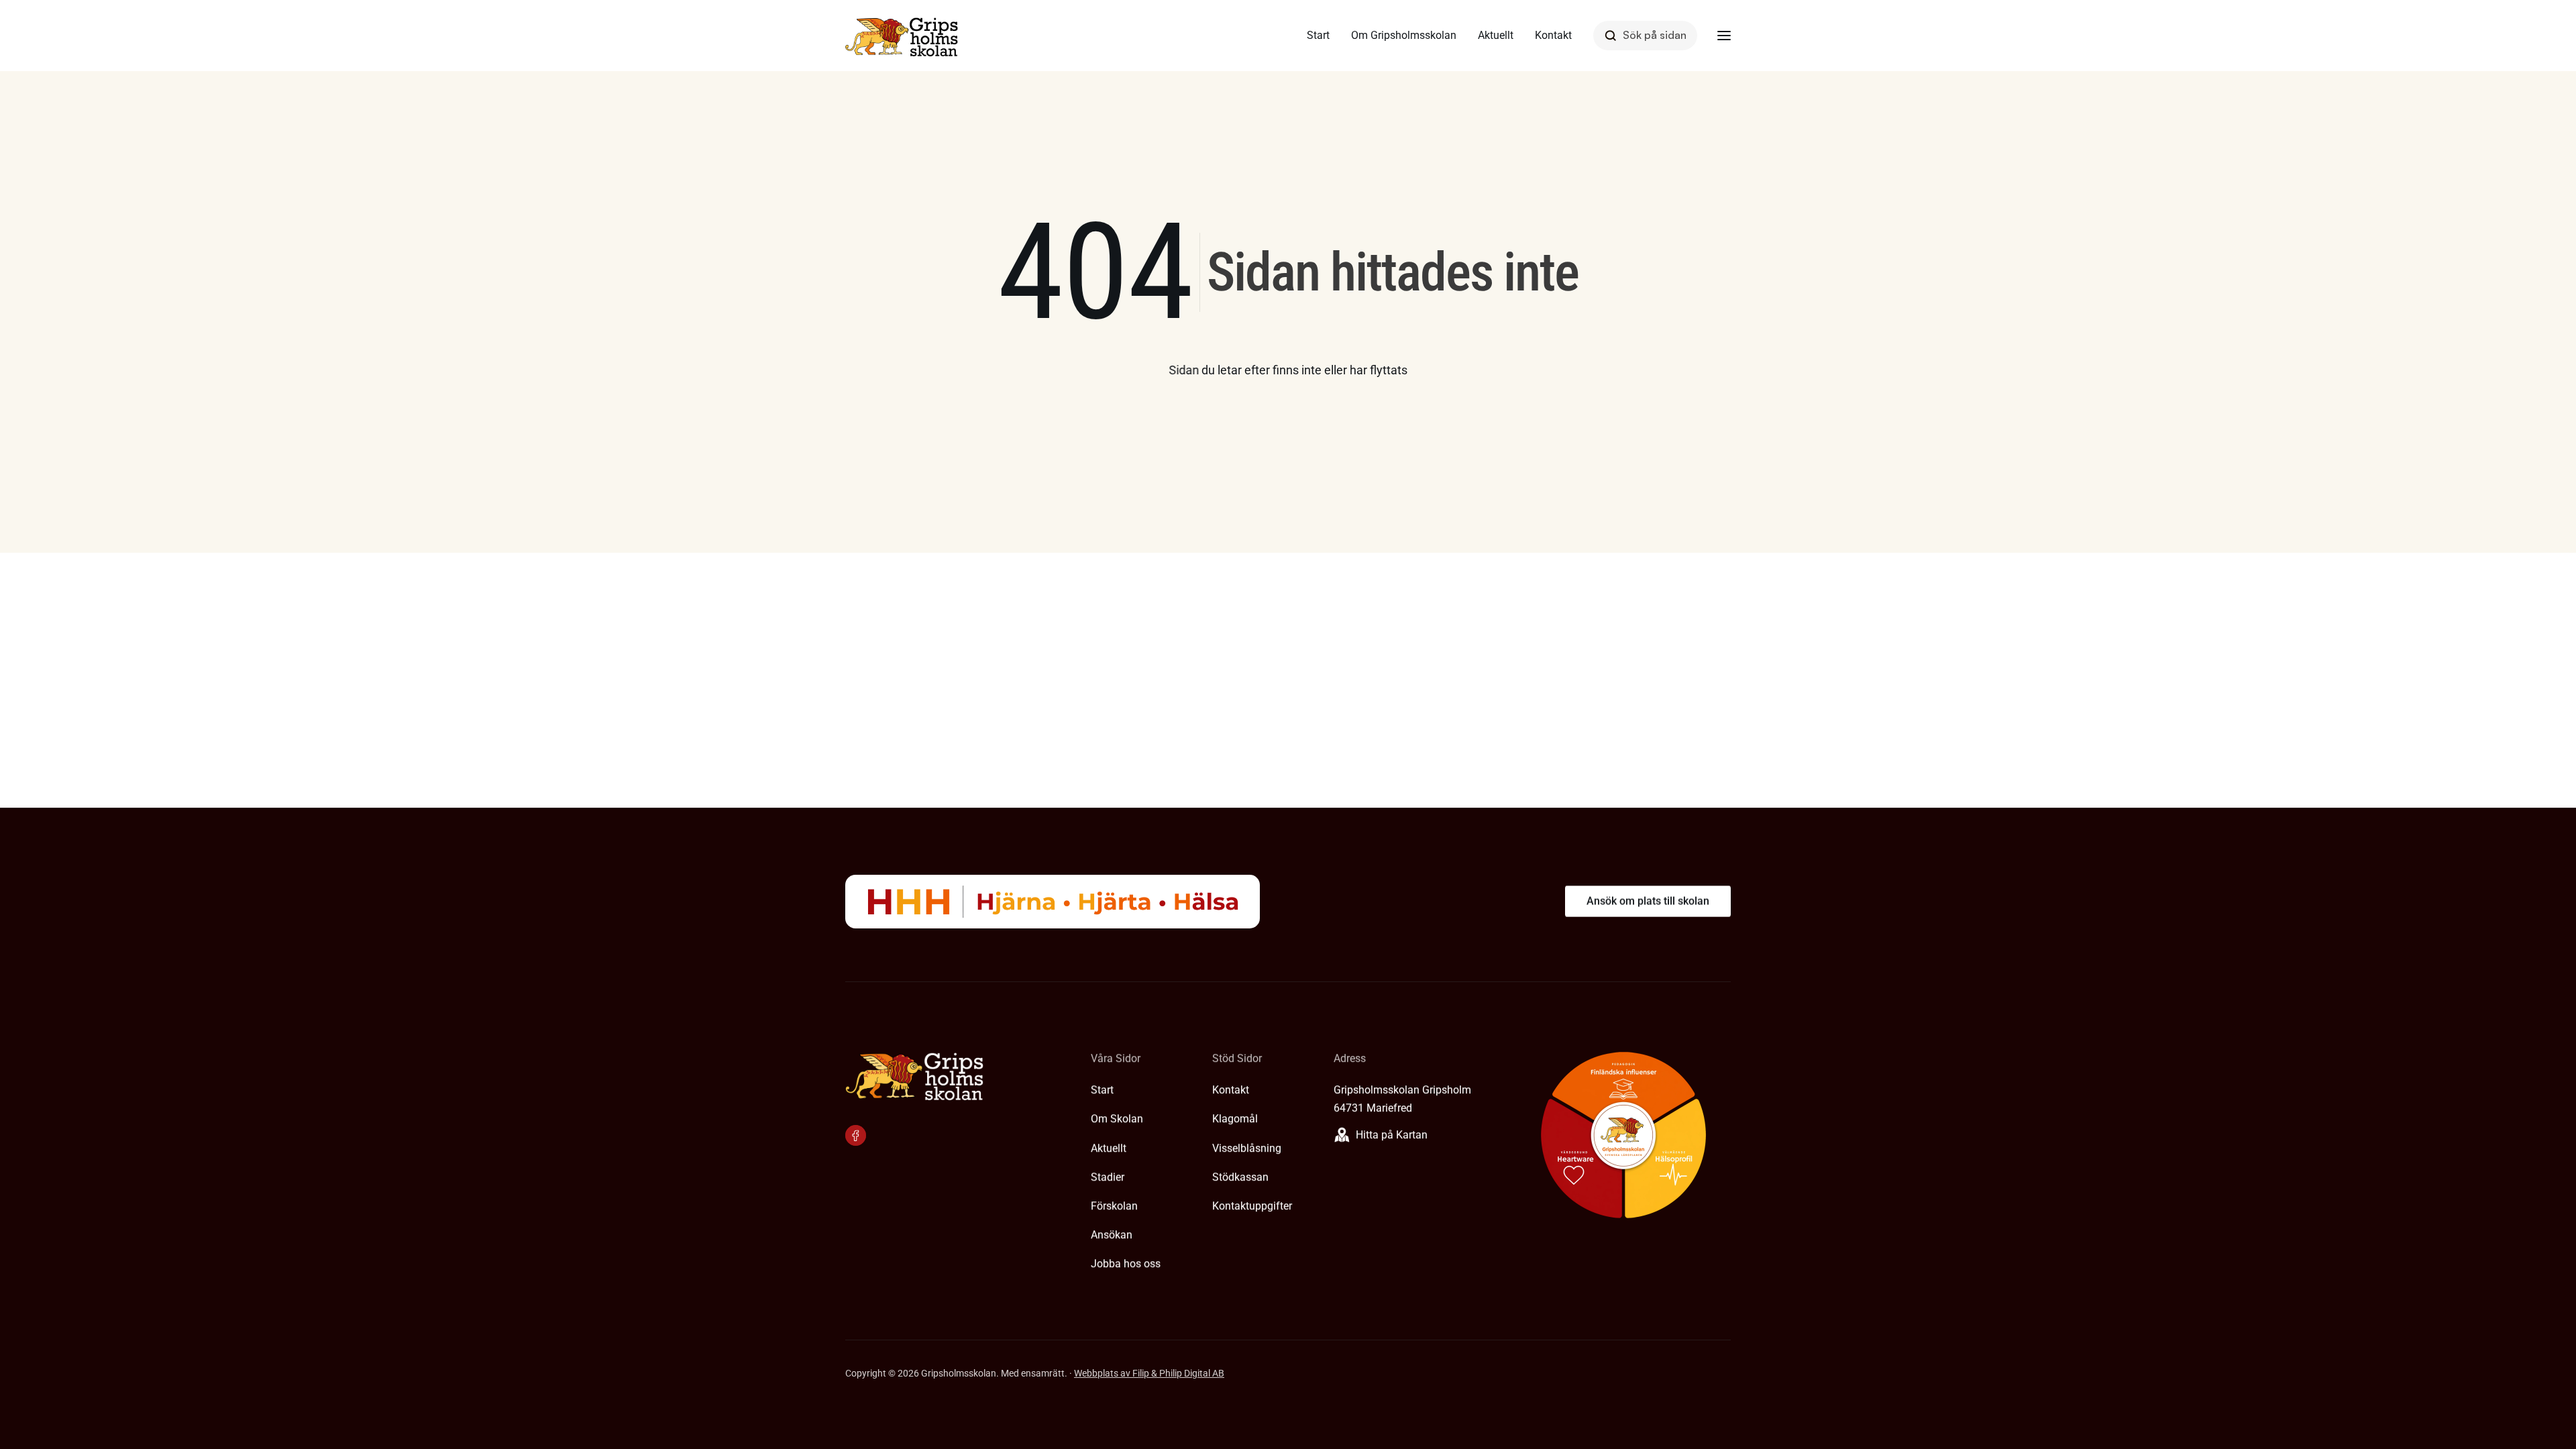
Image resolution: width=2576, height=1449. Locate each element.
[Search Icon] (1645, 35)
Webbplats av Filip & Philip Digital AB (1149, 1373)
